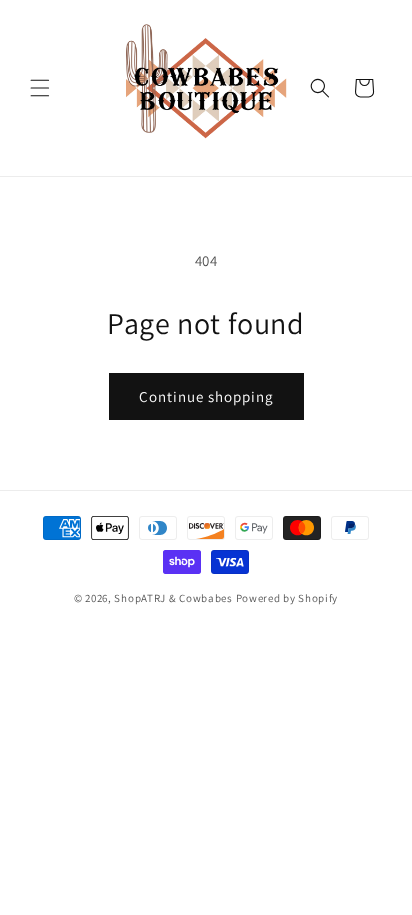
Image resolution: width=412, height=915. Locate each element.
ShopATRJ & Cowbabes (173, 598)
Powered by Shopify (287, 598)
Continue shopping (206, 396)
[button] (40, 88)
